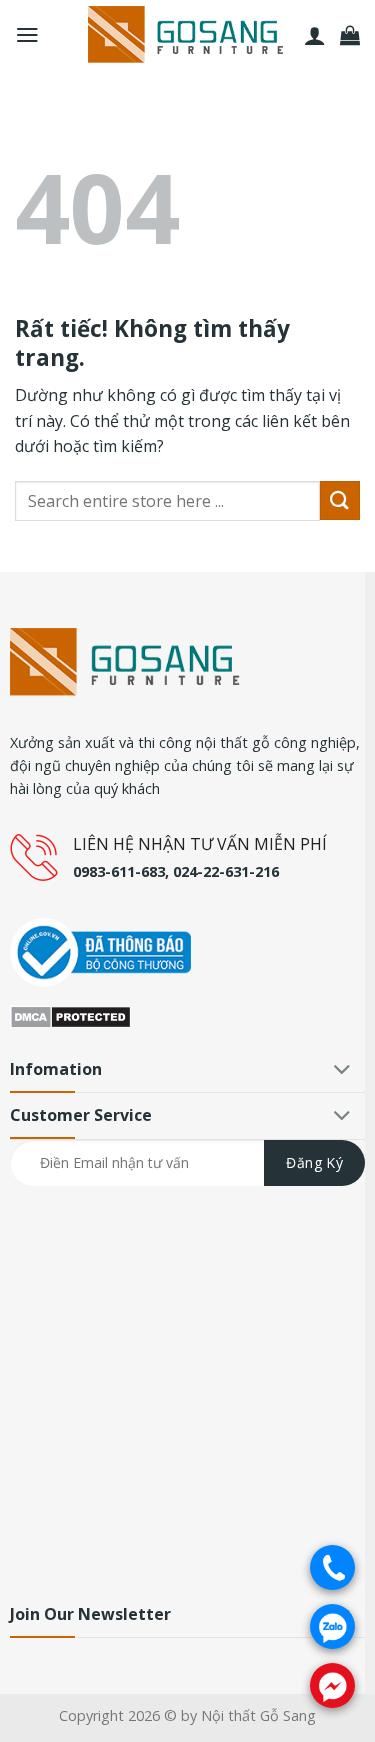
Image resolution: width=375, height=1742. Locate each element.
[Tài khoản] (315, 35)
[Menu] (27, 35)
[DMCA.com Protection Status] (70, 1015)
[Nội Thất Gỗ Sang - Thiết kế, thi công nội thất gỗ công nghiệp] (188, 35)
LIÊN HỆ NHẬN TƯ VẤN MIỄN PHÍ (200, 844)
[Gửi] (340, 500)
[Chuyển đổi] (343, 1071)
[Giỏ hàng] (350, 35)
